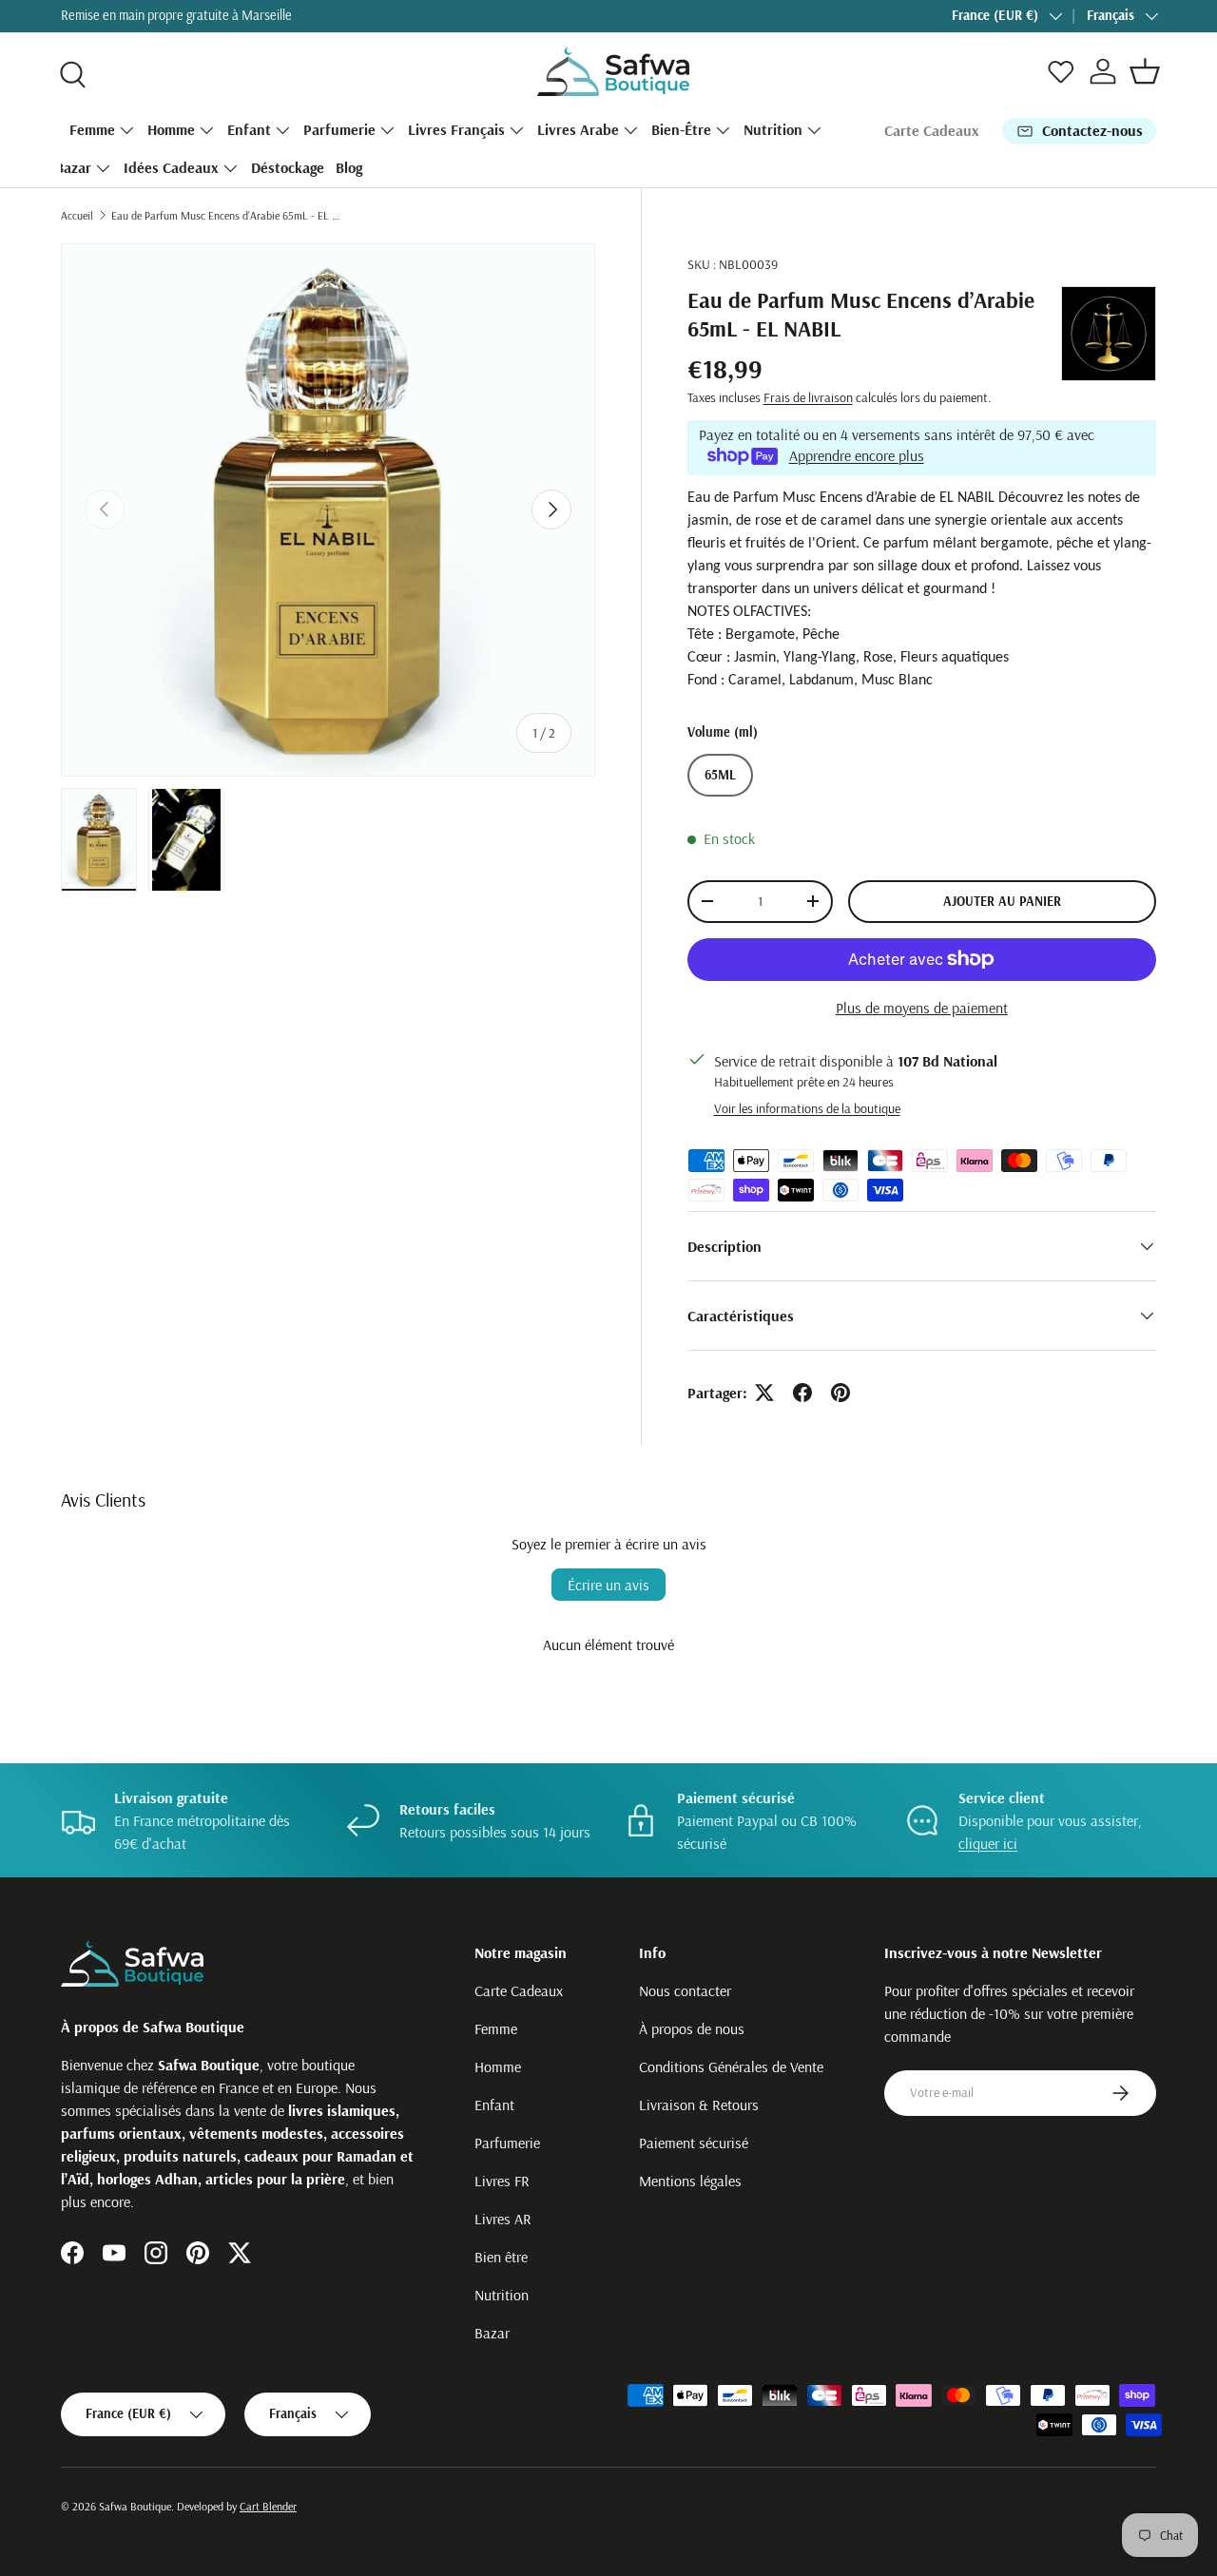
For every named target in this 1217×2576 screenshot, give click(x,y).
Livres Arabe (578, 129)
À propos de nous (692, 2028)
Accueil (77, 215)
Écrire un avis (608, 1585)
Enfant (249, 129)
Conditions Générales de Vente (731, 2067)
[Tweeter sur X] (764, 1393)
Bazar (73, 167)
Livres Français (456, 129)
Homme (171, 129)
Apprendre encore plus (857, 455)
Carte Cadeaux (932, 130)
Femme (92, 129)
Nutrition (773, 129)
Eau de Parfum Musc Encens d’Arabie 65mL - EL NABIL (225, 215)
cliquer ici (988, 1843)
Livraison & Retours (699, 2105)
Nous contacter (685, 1990)
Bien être (501, 2257)
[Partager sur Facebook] (802, 1393)
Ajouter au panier (1002, 901)
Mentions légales (690, 2181)
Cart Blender (268, 2506)
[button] (1145, 71)
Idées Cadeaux (171, 167)
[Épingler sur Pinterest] (840, 1393)
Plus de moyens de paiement (922, 1008)
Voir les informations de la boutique (807, 1108)
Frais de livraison (808, 397)
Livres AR (503, 2219)
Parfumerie (339, 129)
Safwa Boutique (135, 2506)
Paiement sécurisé (694, 2143)
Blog (349, 167)
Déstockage (288, 167)
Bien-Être (681, 129)
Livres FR (502, 2181)
